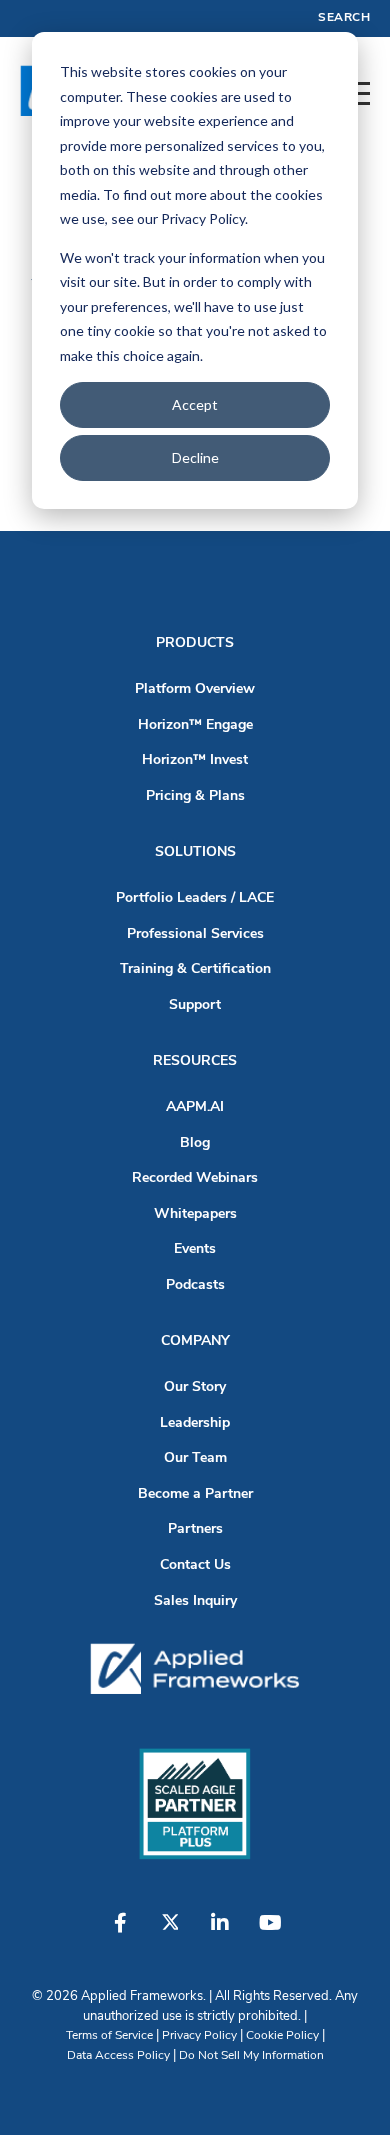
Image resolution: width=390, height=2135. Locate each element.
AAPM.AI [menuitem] (195, 1107)
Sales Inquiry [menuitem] (195, 1601)
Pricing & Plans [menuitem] (195, 796)
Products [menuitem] (195, 643)
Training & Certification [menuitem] (195, 969)
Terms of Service (109, 2036)
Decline (195, 457)
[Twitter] (170, 1933)
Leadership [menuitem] (195, 1423)
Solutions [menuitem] (195, 852)
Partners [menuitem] (195, 1529)
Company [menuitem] (195, 1341)
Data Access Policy (118, 2056)
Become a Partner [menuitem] (195, 1494)
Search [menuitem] (344, 18)
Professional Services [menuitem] (195, 934)
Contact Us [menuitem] (195, 1565)
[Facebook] (120, 1933)
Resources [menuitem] (195, 1061)
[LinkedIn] (220, 1933)
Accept (195, 404)
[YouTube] (270, 1933)
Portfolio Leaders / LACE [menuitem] (195, 898)
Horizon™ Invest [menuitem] (195, 760)
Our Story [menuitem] (195, 1387)
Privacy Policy (199, 2036)
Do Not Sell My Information (251, 2056)
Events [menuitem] (195, 1249)
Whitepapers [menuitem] (195, 1214)
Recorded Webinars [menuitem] (195, 1178)
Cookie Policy (282, 2036)
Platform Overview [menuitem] (195, 689)
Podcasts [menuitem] (195, 1285)
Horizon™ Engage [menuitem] (195, 725)
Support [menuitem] (195, 1005)
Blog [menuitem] (195, 1143)
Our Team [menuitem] (195, 1458)
